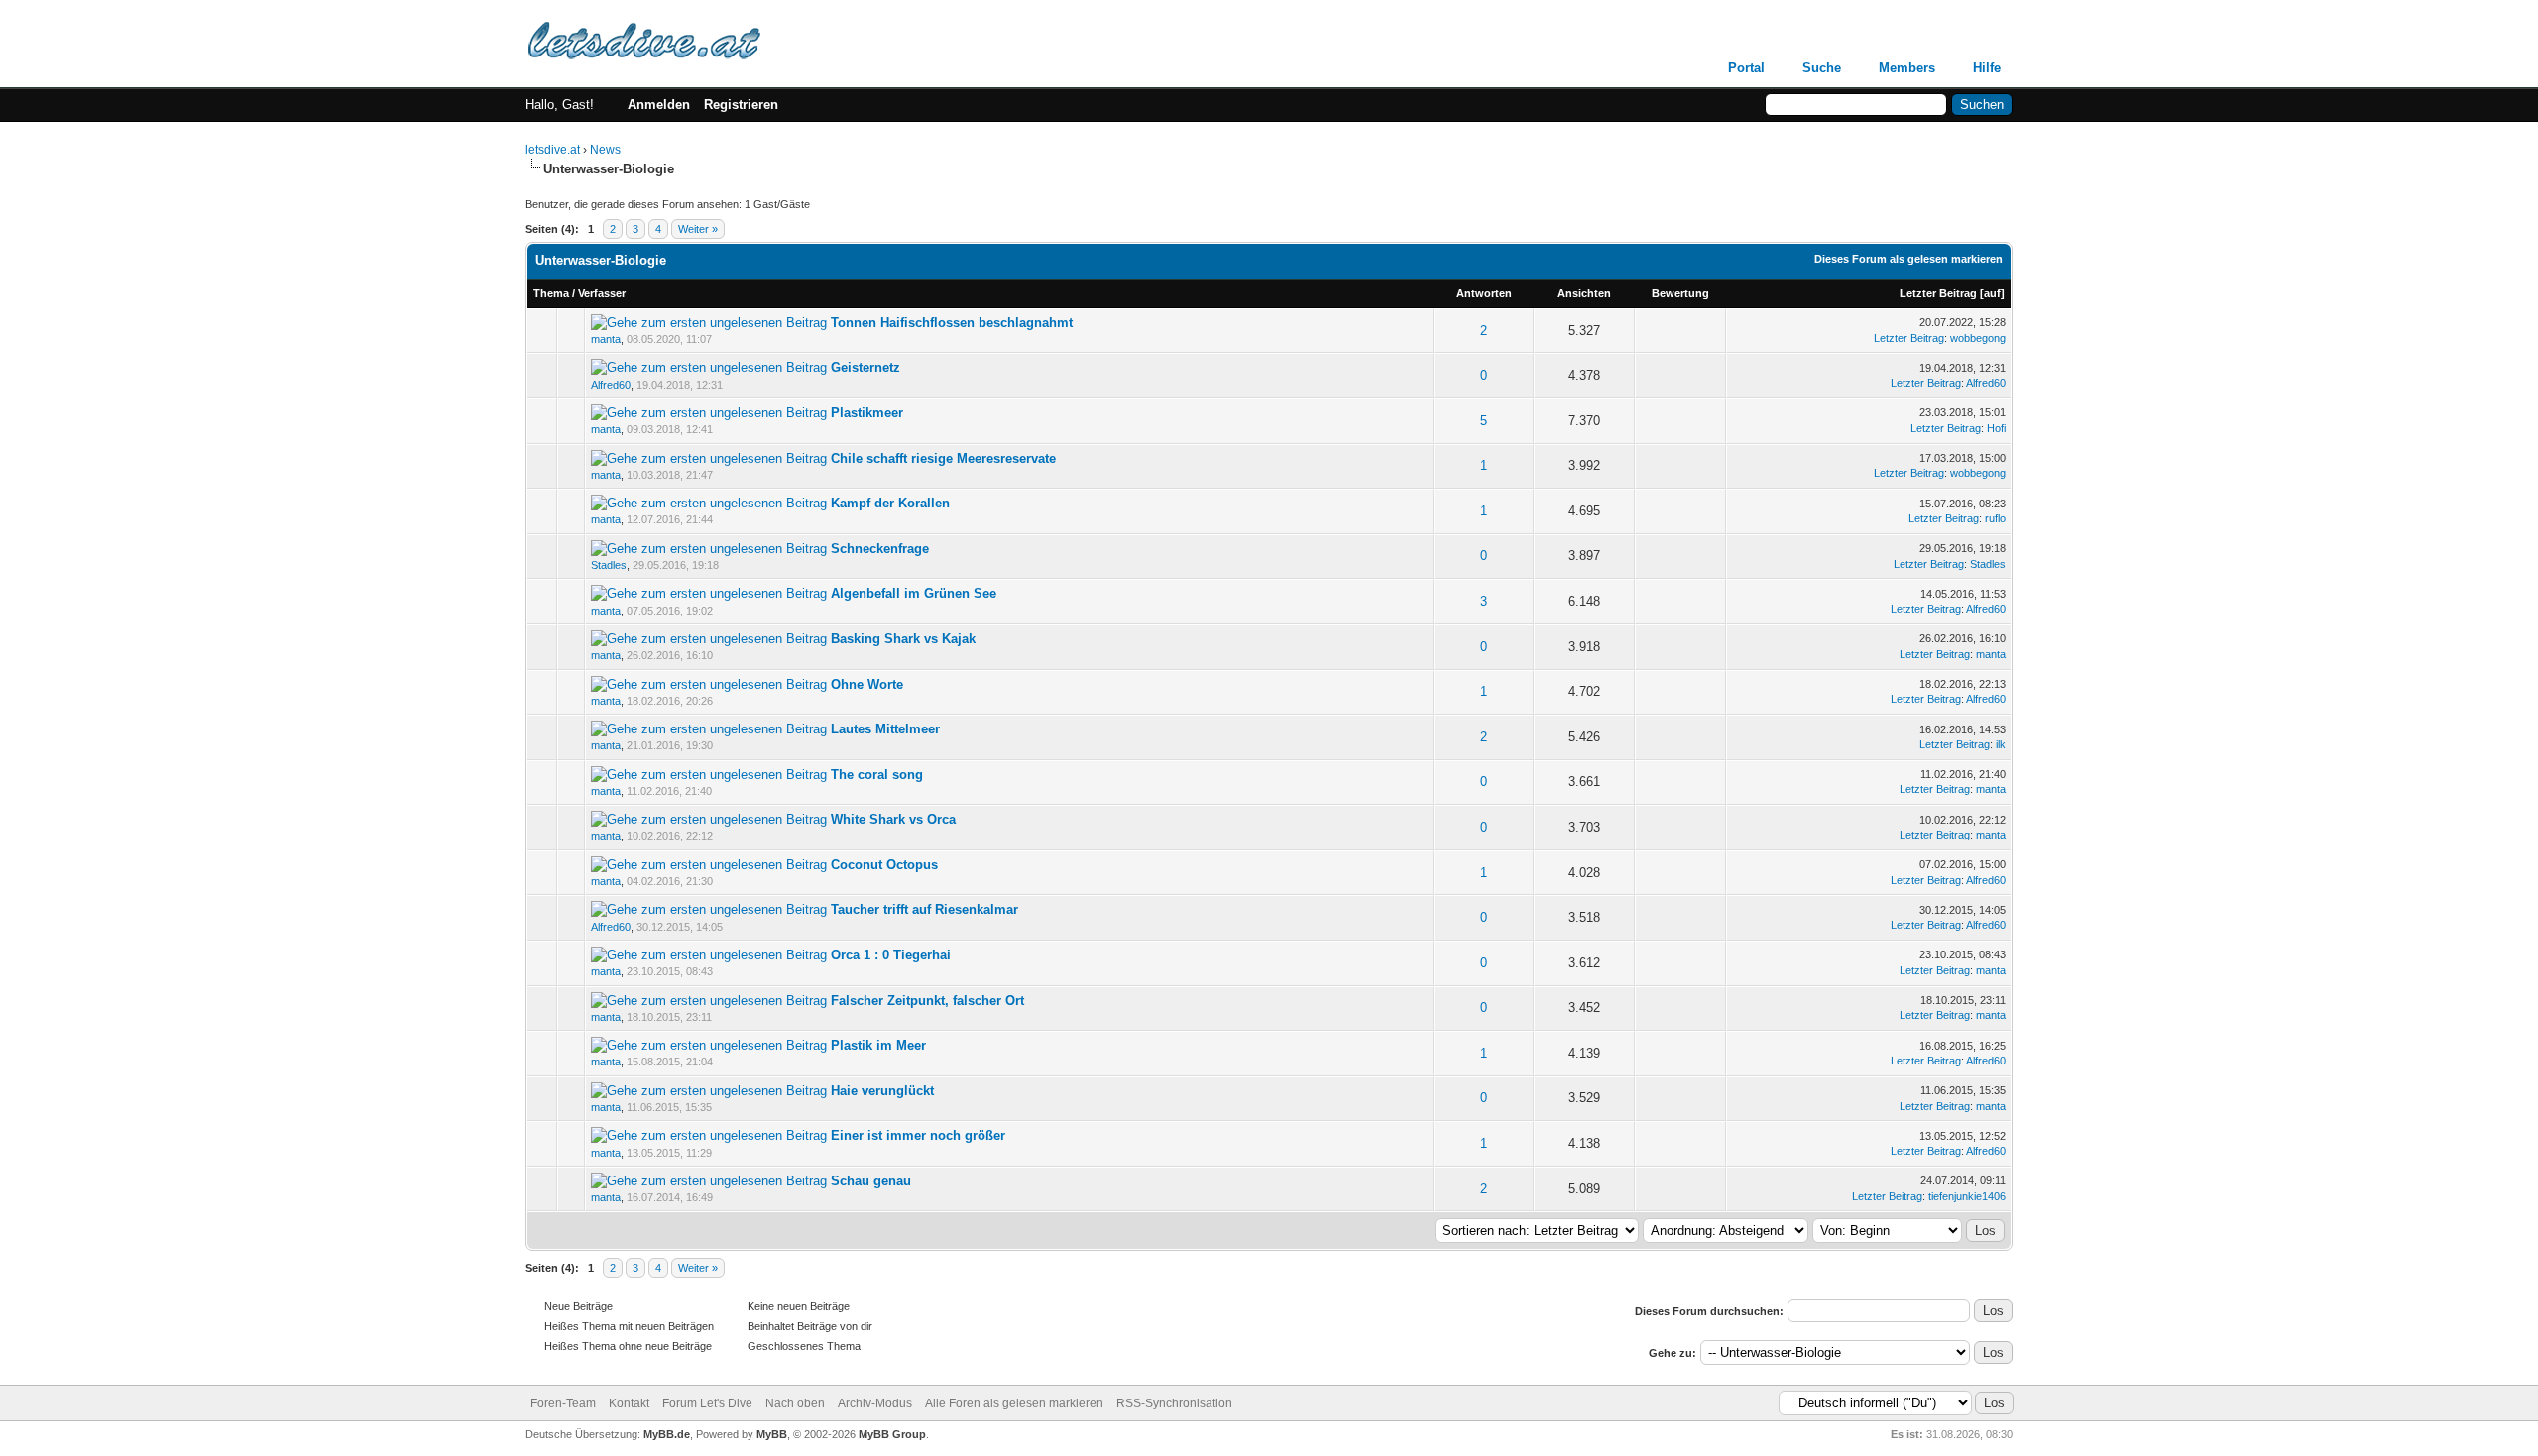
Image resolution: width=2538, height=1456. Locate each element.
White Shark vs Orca (893, 819)
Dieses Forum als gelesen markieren (1908, 259)
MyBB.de (667, 1434)
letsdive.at (553, 150)
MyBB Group (892, 1434)
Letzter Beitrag (1938, 293)
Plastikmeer (867, 413)
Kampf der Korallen (890, 503)
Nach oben (795, 1403)
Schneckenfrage (880, 549)
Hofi (1996, 428)
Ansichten (1584, 293)
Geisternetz (865, 367)
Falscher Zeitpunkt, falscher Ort (927, 1001)
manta (606, 339)
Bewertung (1680, 293)
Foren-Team (563, 1403)
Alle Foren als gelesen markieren (1014, 1403)
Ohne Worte (867, 684)
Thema (551, 293)
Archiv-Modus (875, 1403)
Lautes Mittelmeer (885, 729)
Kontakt (629, 1403)
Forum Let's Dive (707, 1403)
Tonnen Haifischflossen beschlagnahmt (952, 323)
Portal (1746, 68)
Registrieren (741, 105)
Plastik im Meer (878, 1045)
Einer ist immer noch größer (918, 1135)
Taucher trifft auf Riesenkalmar (924, 909)
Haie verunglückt (882, 1091)
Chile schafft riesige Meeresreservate (943, 458)
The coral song (877, 775)
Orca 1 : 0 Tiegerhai (891, 955)
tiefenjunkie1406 (1967, 1196)
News (605, 150)
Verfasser (602, 293)
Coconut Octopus (884, 865)
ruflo (1995, 518)
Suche (1822, 68)
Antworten (1484, 293)
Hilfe (1987, 68)
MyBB (772, 1434)
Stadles (609, 565)
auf (1992, 293)
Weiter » (698, 229)
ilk (2001, 744)
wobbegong (1978, 338)
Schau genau (871, 1181)
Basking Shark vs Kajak (903, 639)
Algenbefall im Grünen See (914, 593)
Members (1907, 68)
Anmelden (659, 105)
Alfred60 (611, 385)
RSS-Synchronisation (1174, 1403)
